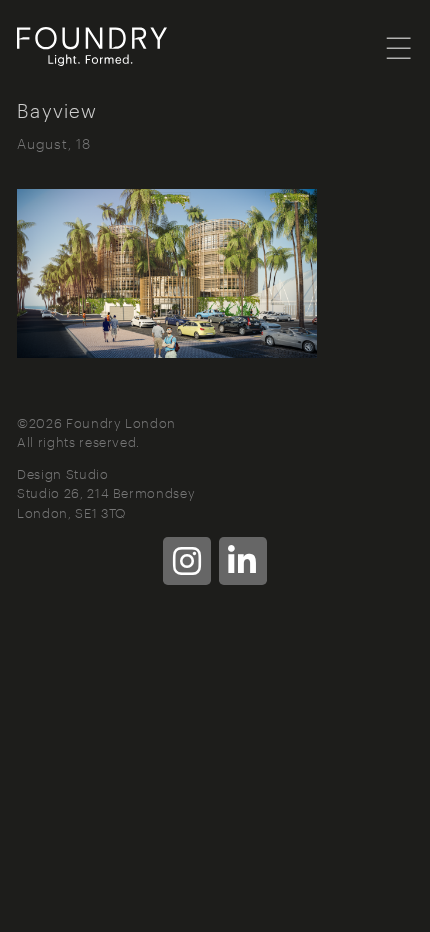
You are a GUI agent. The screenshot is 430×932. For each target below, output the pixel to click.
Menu (399, 47)
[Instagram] (187, 561)
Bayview (57, 109)
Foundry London (117, 47)
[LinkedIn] (243, 561)
